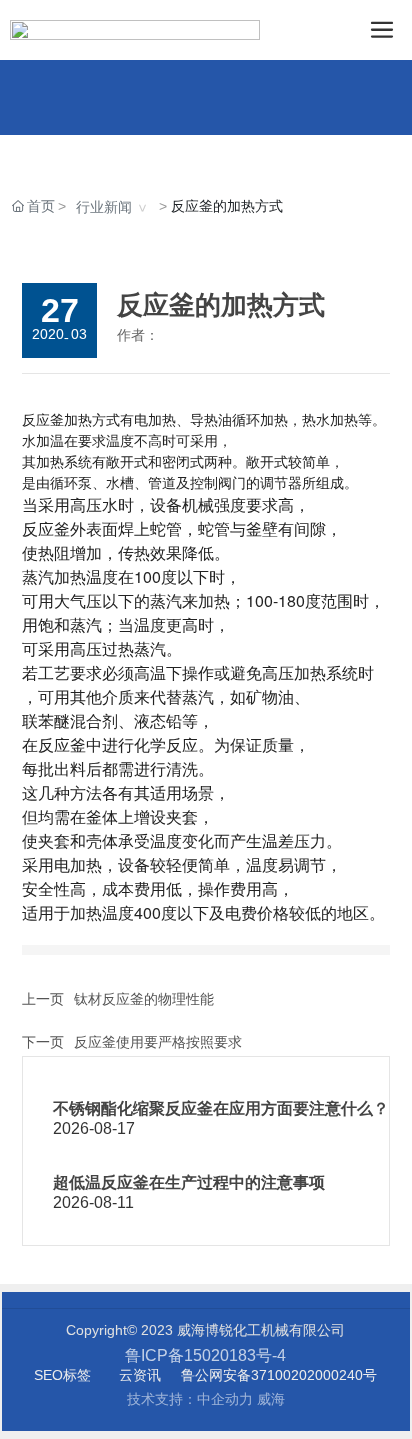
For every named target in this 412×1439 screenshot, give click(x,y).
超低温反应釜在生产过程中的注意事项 (189, 1182)
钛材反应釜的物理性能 (144, 999)
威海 (271, 1399)
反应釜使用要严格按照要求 (158, 1042)
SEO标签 (62, 1375)
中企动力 (225, 1399)
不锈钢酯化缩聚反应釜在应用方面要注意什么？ (221, 1108)
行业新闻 (104, 207)
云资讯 (140, 1375)
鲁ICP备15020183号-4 (205, 1355)
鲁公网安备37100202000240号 (279, 1375)
